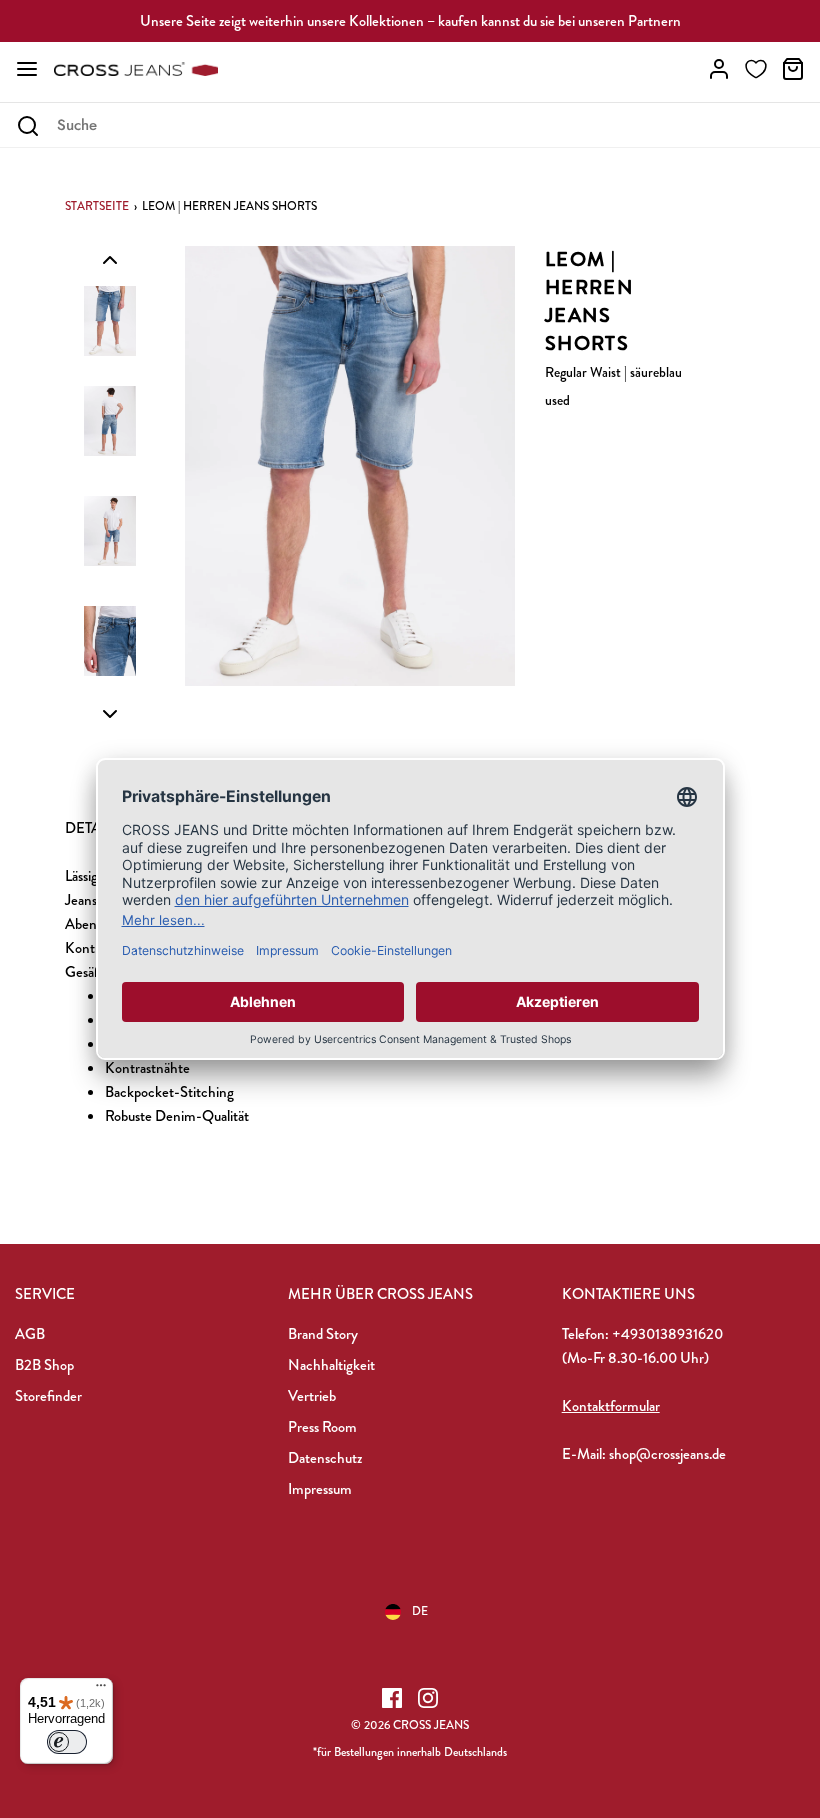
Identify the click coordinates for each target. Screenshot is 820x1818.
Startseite (97, 206)
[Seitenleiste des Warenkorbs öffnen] (793, 69)
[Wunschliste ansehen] (756, 69)
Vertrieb (312, 1396)
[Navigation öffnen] (27, 69)
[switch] (67, 1742)
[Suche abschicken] (27, 126)
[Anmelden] (719, 69)
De (420, 1611)
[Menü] (101, 1690)
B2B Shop (44, 1365)
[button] (110, 259)
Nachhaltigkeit (331, 1365)
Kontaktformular (611, 1406)
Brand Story (323, 1334)
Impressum (320, 1489)
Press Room (322, 1427)
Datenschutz (325, 1458)
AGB (30, 1334)
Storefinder (48, 1396)
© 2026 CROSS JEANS (410, 1725)
